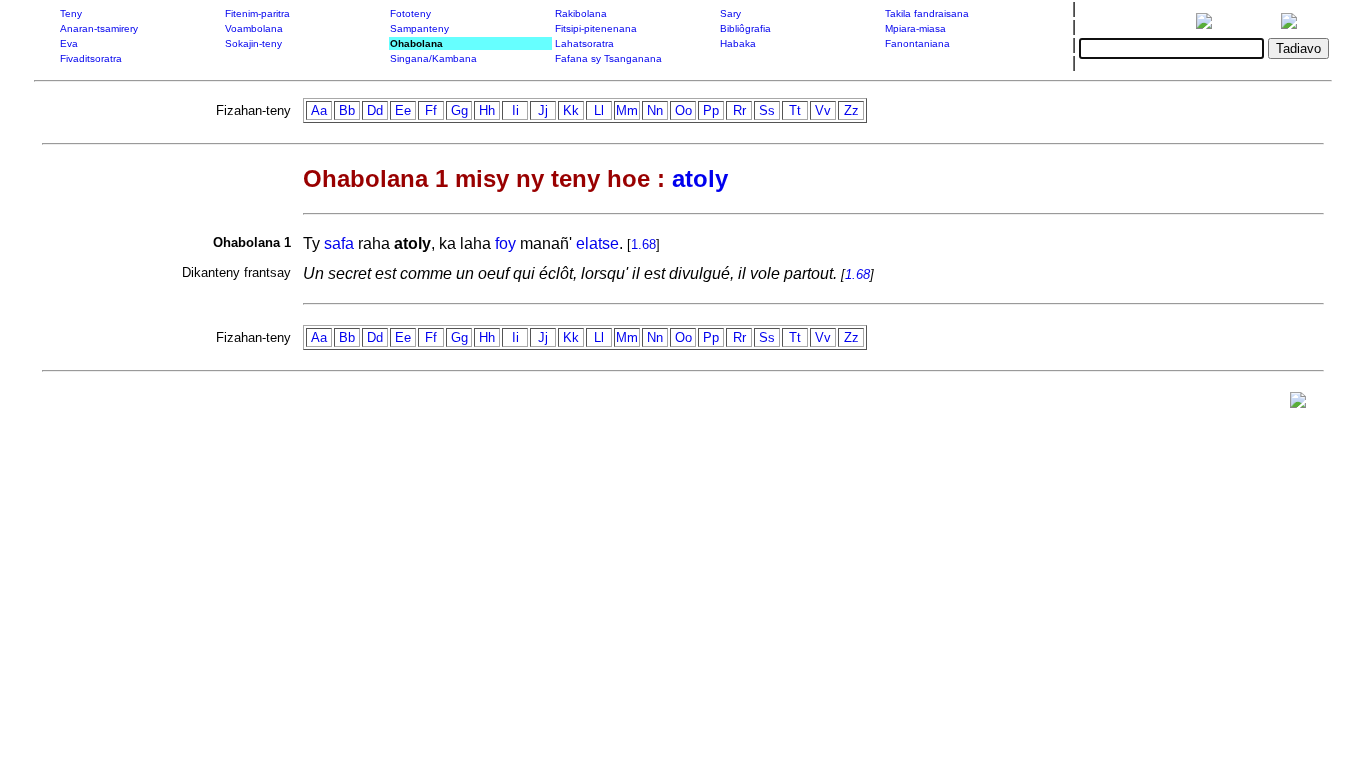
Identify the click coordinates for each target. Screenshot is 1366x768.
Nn (655, 110)
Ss (767, 110)
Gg (459, 110)
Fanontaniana (917, 43)
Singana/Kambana (433, 58)
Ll (599, 110)
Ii (515, 110)
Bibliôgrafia (745, 28)
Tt (795, 110)
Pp (711, 110)
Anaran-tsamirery (99, 28)
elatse (597, 243)
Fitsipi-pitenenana (596, 28)
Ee (403, 110)
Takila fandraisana (927, 13)
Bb (347, 110)
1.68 (643, 244)
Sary (730, 13)
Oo (683, 110)
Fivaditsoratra (91, 58)
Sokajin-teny (253, 43)
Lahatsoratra (584, 43)
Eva (69, 43)
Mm (627, 110)
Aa (319, 110)
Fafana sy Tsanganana (608, 58)
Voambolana (254, 28)
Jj (543, 110)
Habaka (738, 43)
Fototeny (410, 13)
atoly (700, 178)
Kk (571, 110)
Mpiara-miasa (915, 28)
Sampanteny (419, 28)
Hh (487, 110)
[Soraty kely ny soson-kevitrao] (1298, 404)
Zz (851, 110)
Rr (739, 110)
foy (505, 243)
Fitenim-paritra (257, 13)
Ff (431, 110)
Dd (375, 110)
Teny (71, 13)
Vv (823, 110)
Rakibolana (581, 13)
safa (339, 243)
